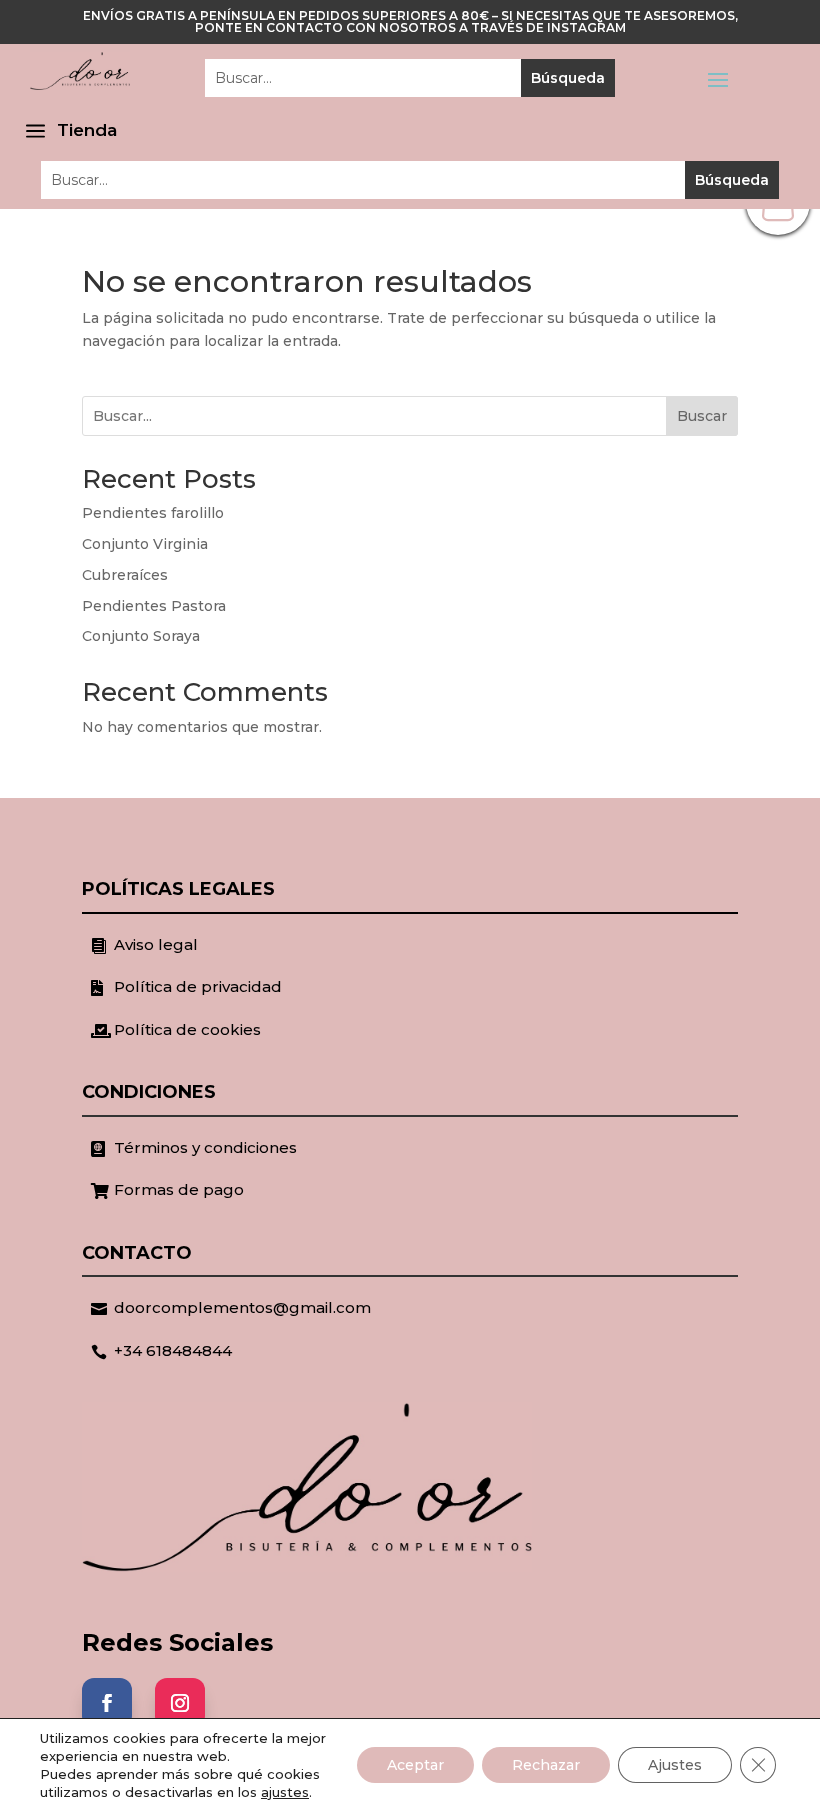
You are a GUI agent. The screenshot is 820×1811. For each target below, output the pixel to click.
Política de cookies (187, 1029)
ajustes (285, 1792)
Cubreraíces (125, 575)
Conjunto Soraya (141, 636)
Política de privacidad (198, 986)
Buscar (702, 416)
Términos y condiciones (205, 1147)
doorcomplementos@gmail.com (242, 1307)
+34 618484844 (173, 1350)
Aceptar (415, 1765)
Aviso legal (156, 944)
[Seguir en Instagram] (180, 1703)
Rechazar (546, 1765)
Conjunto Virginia (145, 544)
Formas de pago (179, 1189)
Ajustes (675, 1765)
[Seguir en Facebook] (107, 1703)
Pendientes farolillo (153, 513)
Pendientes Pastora (154, 606)
